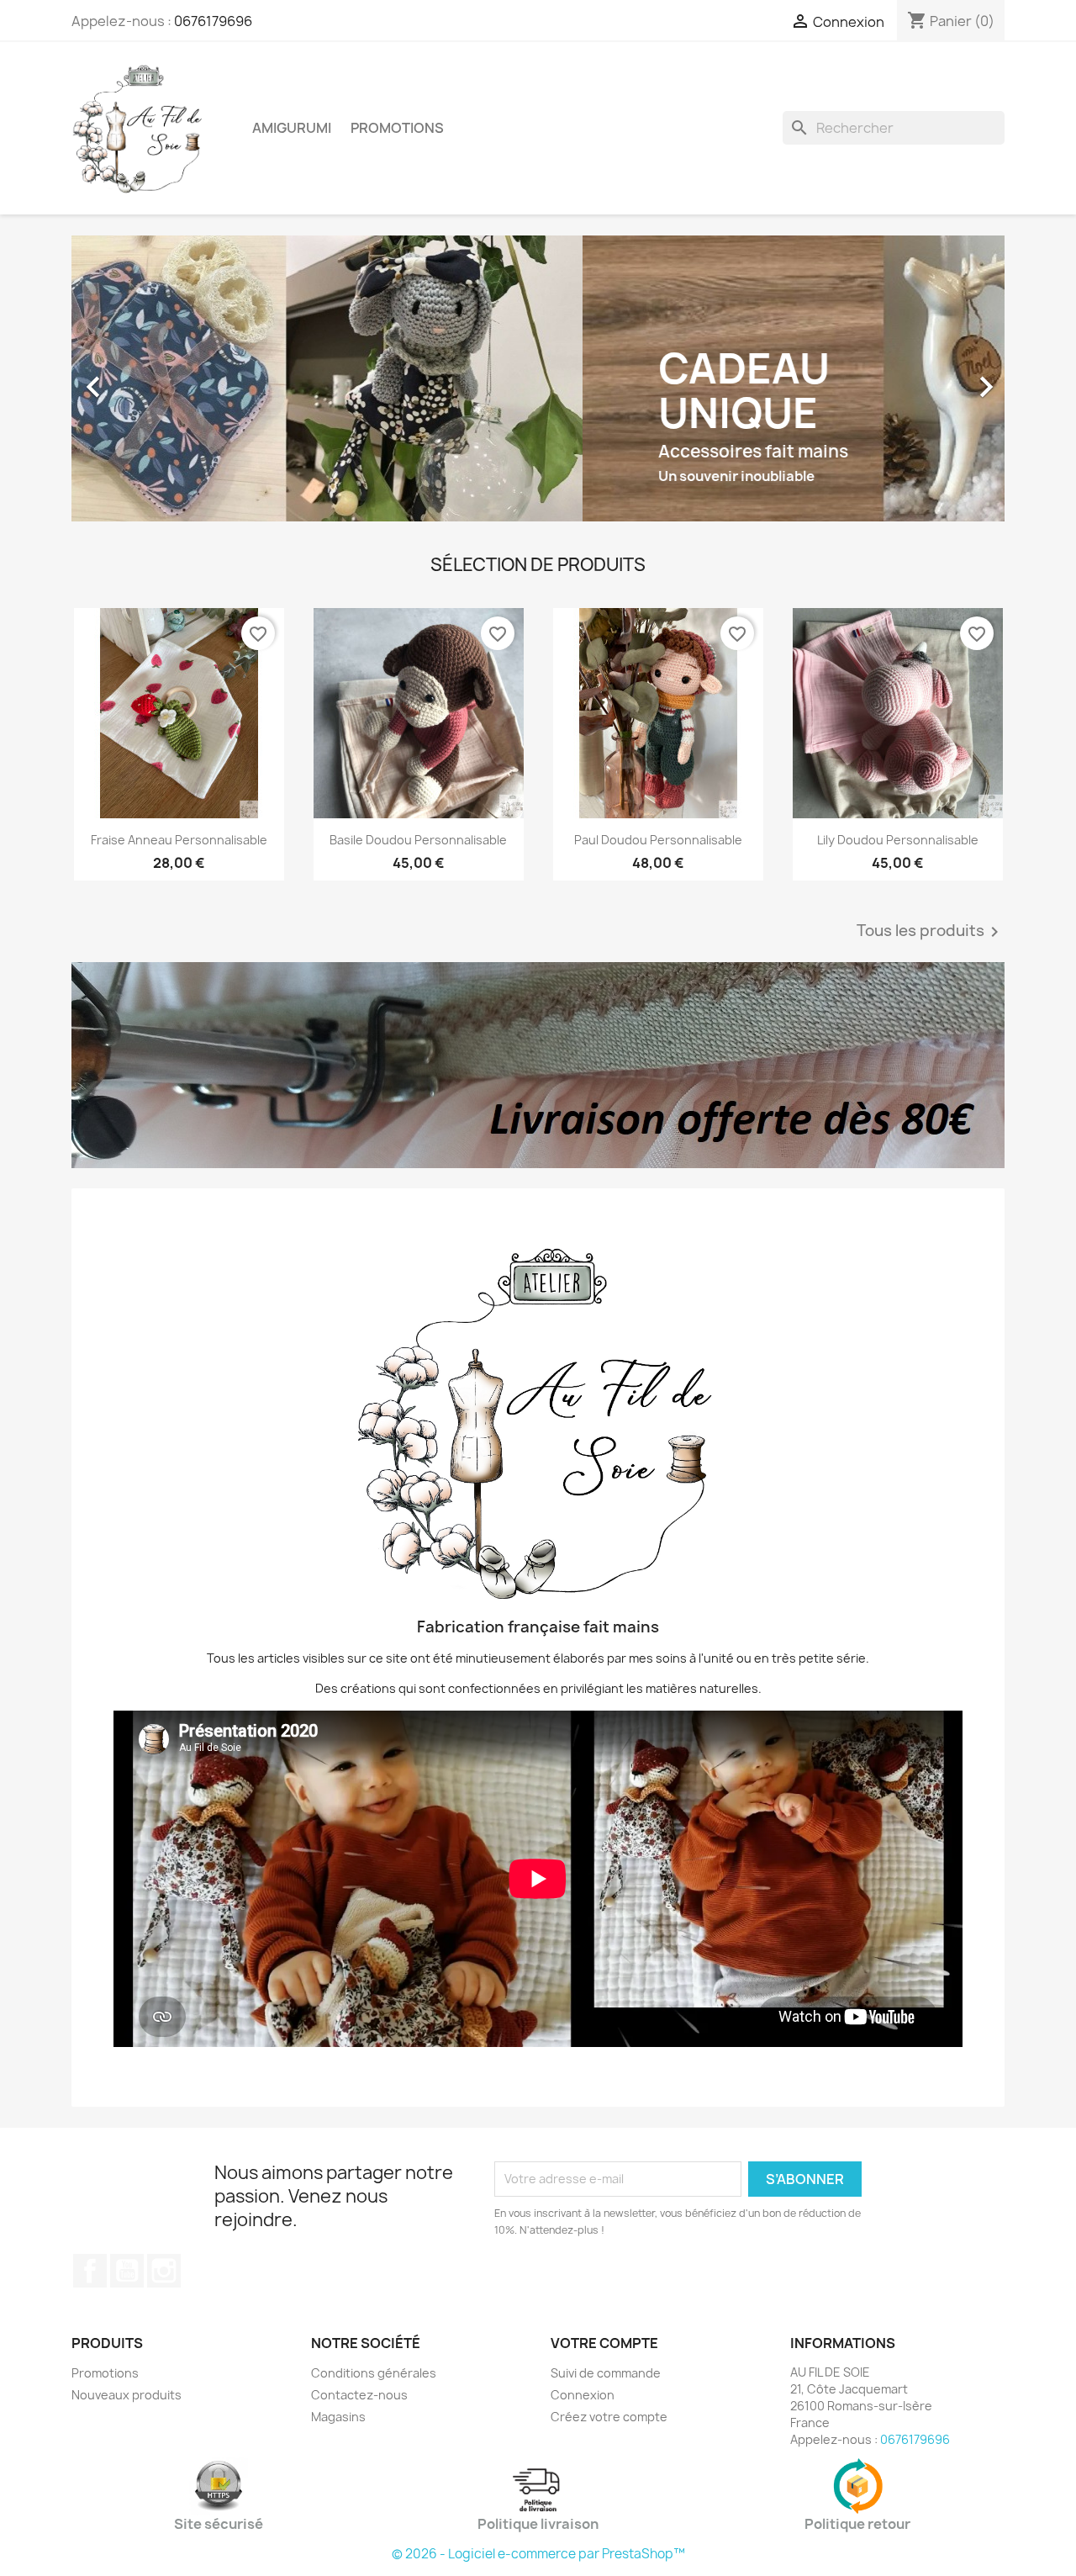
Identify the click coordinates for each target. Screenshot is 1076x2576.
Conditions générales (374, 2373)
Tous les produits (931, 932)
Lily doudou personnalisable (898, 840)
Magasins (338, 2417)
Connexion (583, 2395)
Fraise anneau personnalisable (179, 840)
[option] (538, 378)
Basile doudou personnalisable (418, 840)
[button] (142, 378)
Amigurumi (292, 128)
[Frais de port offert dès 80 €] (538, 1065)
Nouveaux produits (127, 2395)
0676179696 (213, 21)
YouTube (127, 2271)
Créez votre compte (609, 2417)
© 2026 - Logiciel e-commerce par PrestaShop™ (538, 2554)
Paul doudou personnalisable (658, 840)
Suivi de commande (606, 2373)
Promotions (397, 128)
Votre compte (604, 2343)
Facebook (90, 2271)
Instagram (164, 2271)
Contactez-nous (359, 2395)
